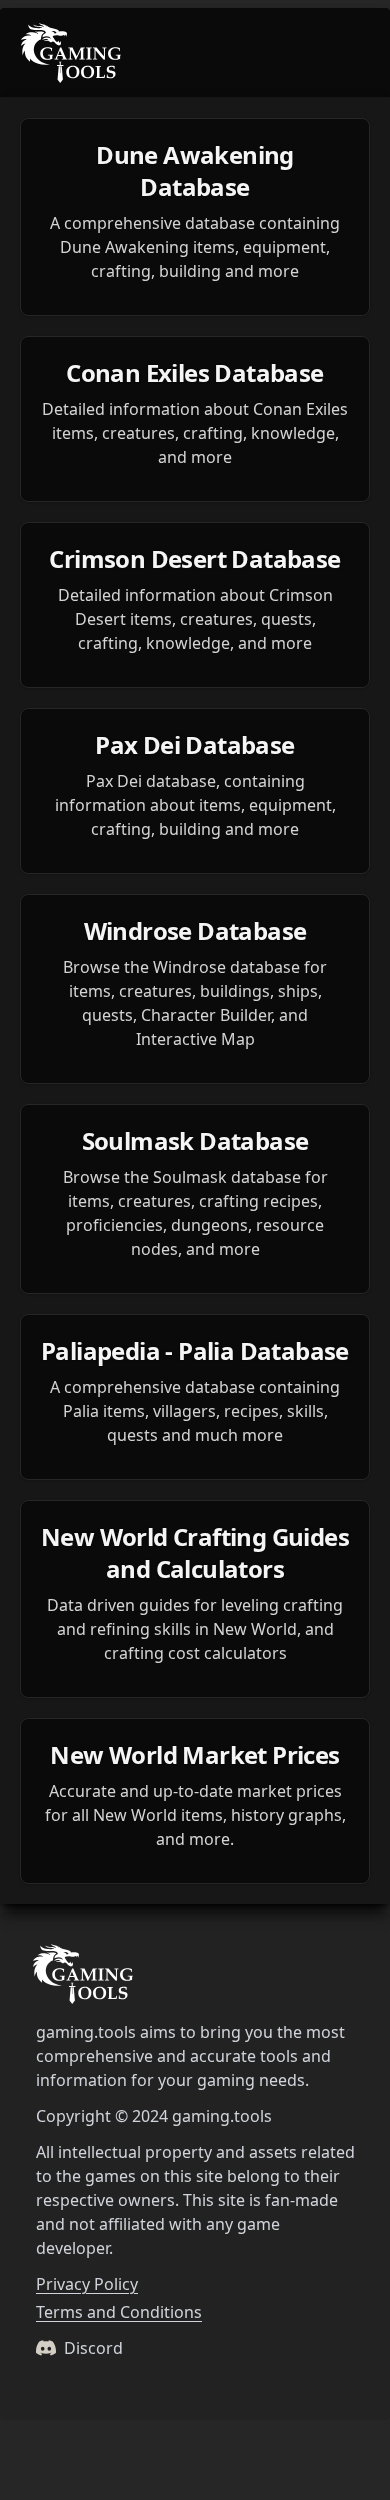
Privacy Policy (87, 2284)
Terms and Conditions (119, 2312)
